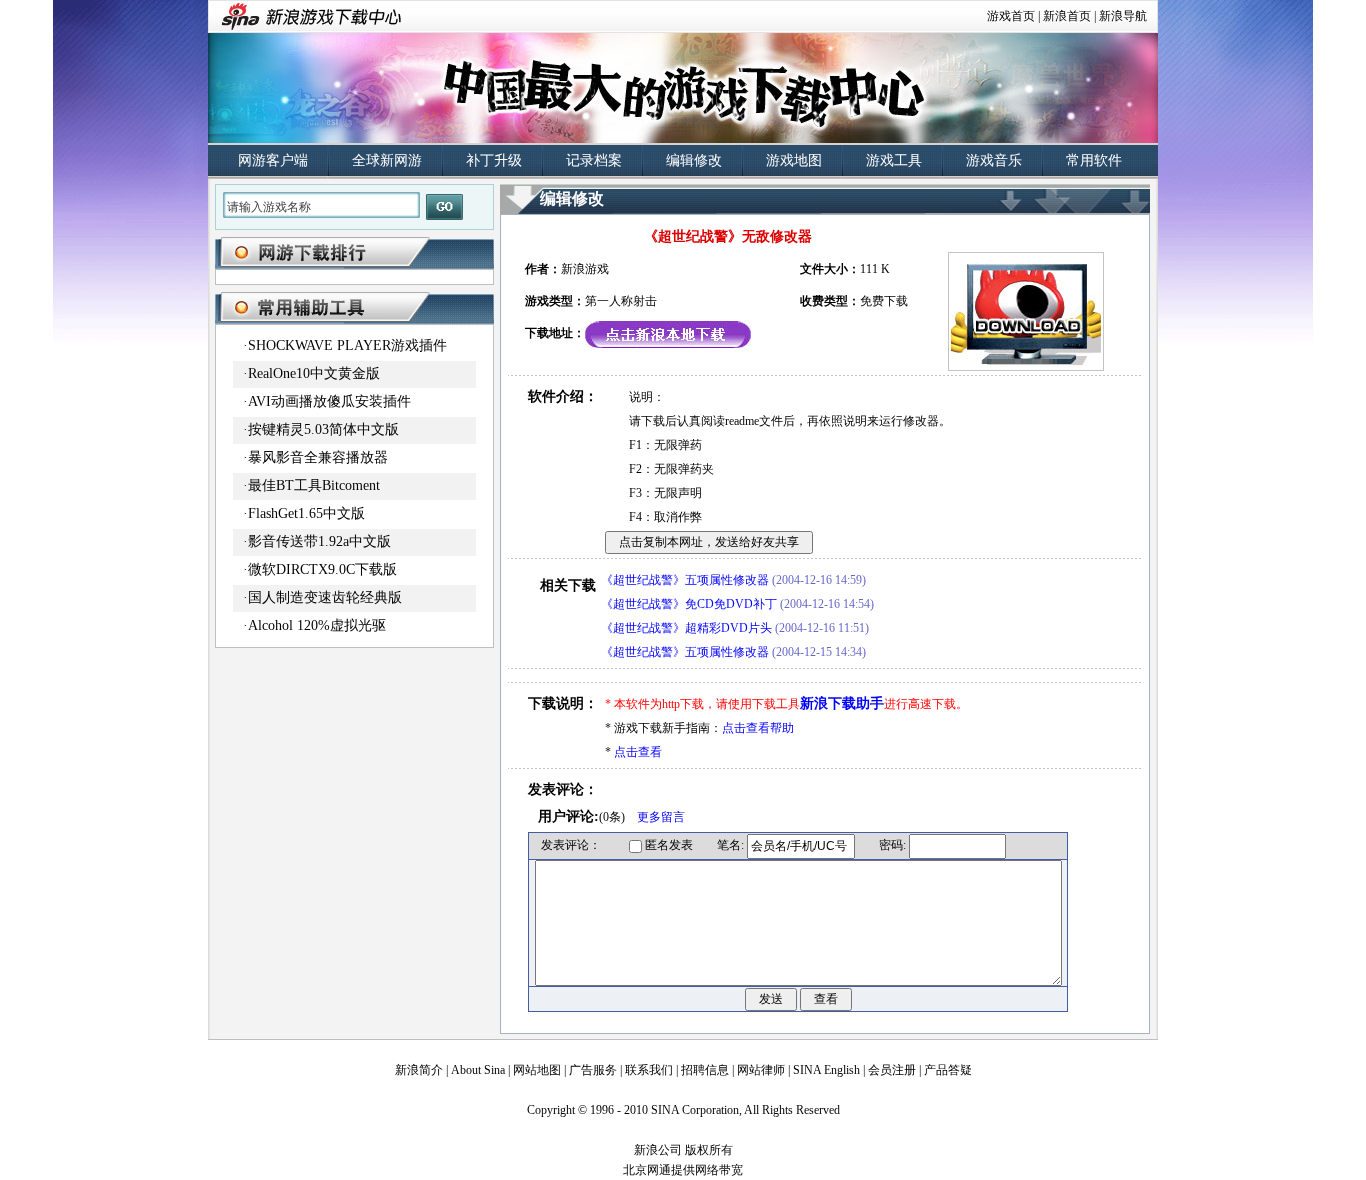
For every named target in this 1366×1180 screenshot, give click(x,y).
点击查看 (638, 752)
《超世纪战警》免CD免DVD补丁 (689, 604)
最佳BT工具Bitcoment (314, 485)
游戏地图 (794, 160)
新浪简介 (419, 1070)
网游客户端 (273, 160)
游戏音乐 (994, 160)
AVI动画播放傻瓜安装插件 (329, 401)
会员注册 (892, 1070)
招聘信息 (705, 1070)
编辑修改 (694, 160)
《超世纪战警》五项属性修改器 (685, 580)
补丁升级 (494, 160)
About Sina (478, 1070)
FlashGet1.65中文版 (306, 513)
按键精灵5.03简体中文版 (323, 429)
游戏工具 (894, 160)
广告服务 (593, 1070)
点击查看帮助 (758, 728)
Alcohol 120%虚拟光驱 (317, 625)
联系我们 (649, 1070)
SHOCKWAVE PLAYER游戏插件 (347, 345)
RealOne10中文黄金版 (314, 373)
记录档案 (594, 160)
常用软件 (1094, 160)
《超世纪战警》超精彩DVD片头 (686, 628)
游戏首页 (1011, 16)
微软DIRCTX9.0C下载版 (322, 569)
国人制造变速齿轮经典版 (325, 597)
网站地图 (537, 1070)
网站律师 (761, 1070)
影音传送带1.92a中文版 (319, 541)
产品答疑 (948, 1070)
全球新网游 (387, 160)
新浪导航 (1123, 16)
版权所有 (709, 1150)
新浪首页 (1067, 16)
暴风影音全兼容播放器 (318, 457)
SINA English (826, 1070)
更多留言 (661, 817)
